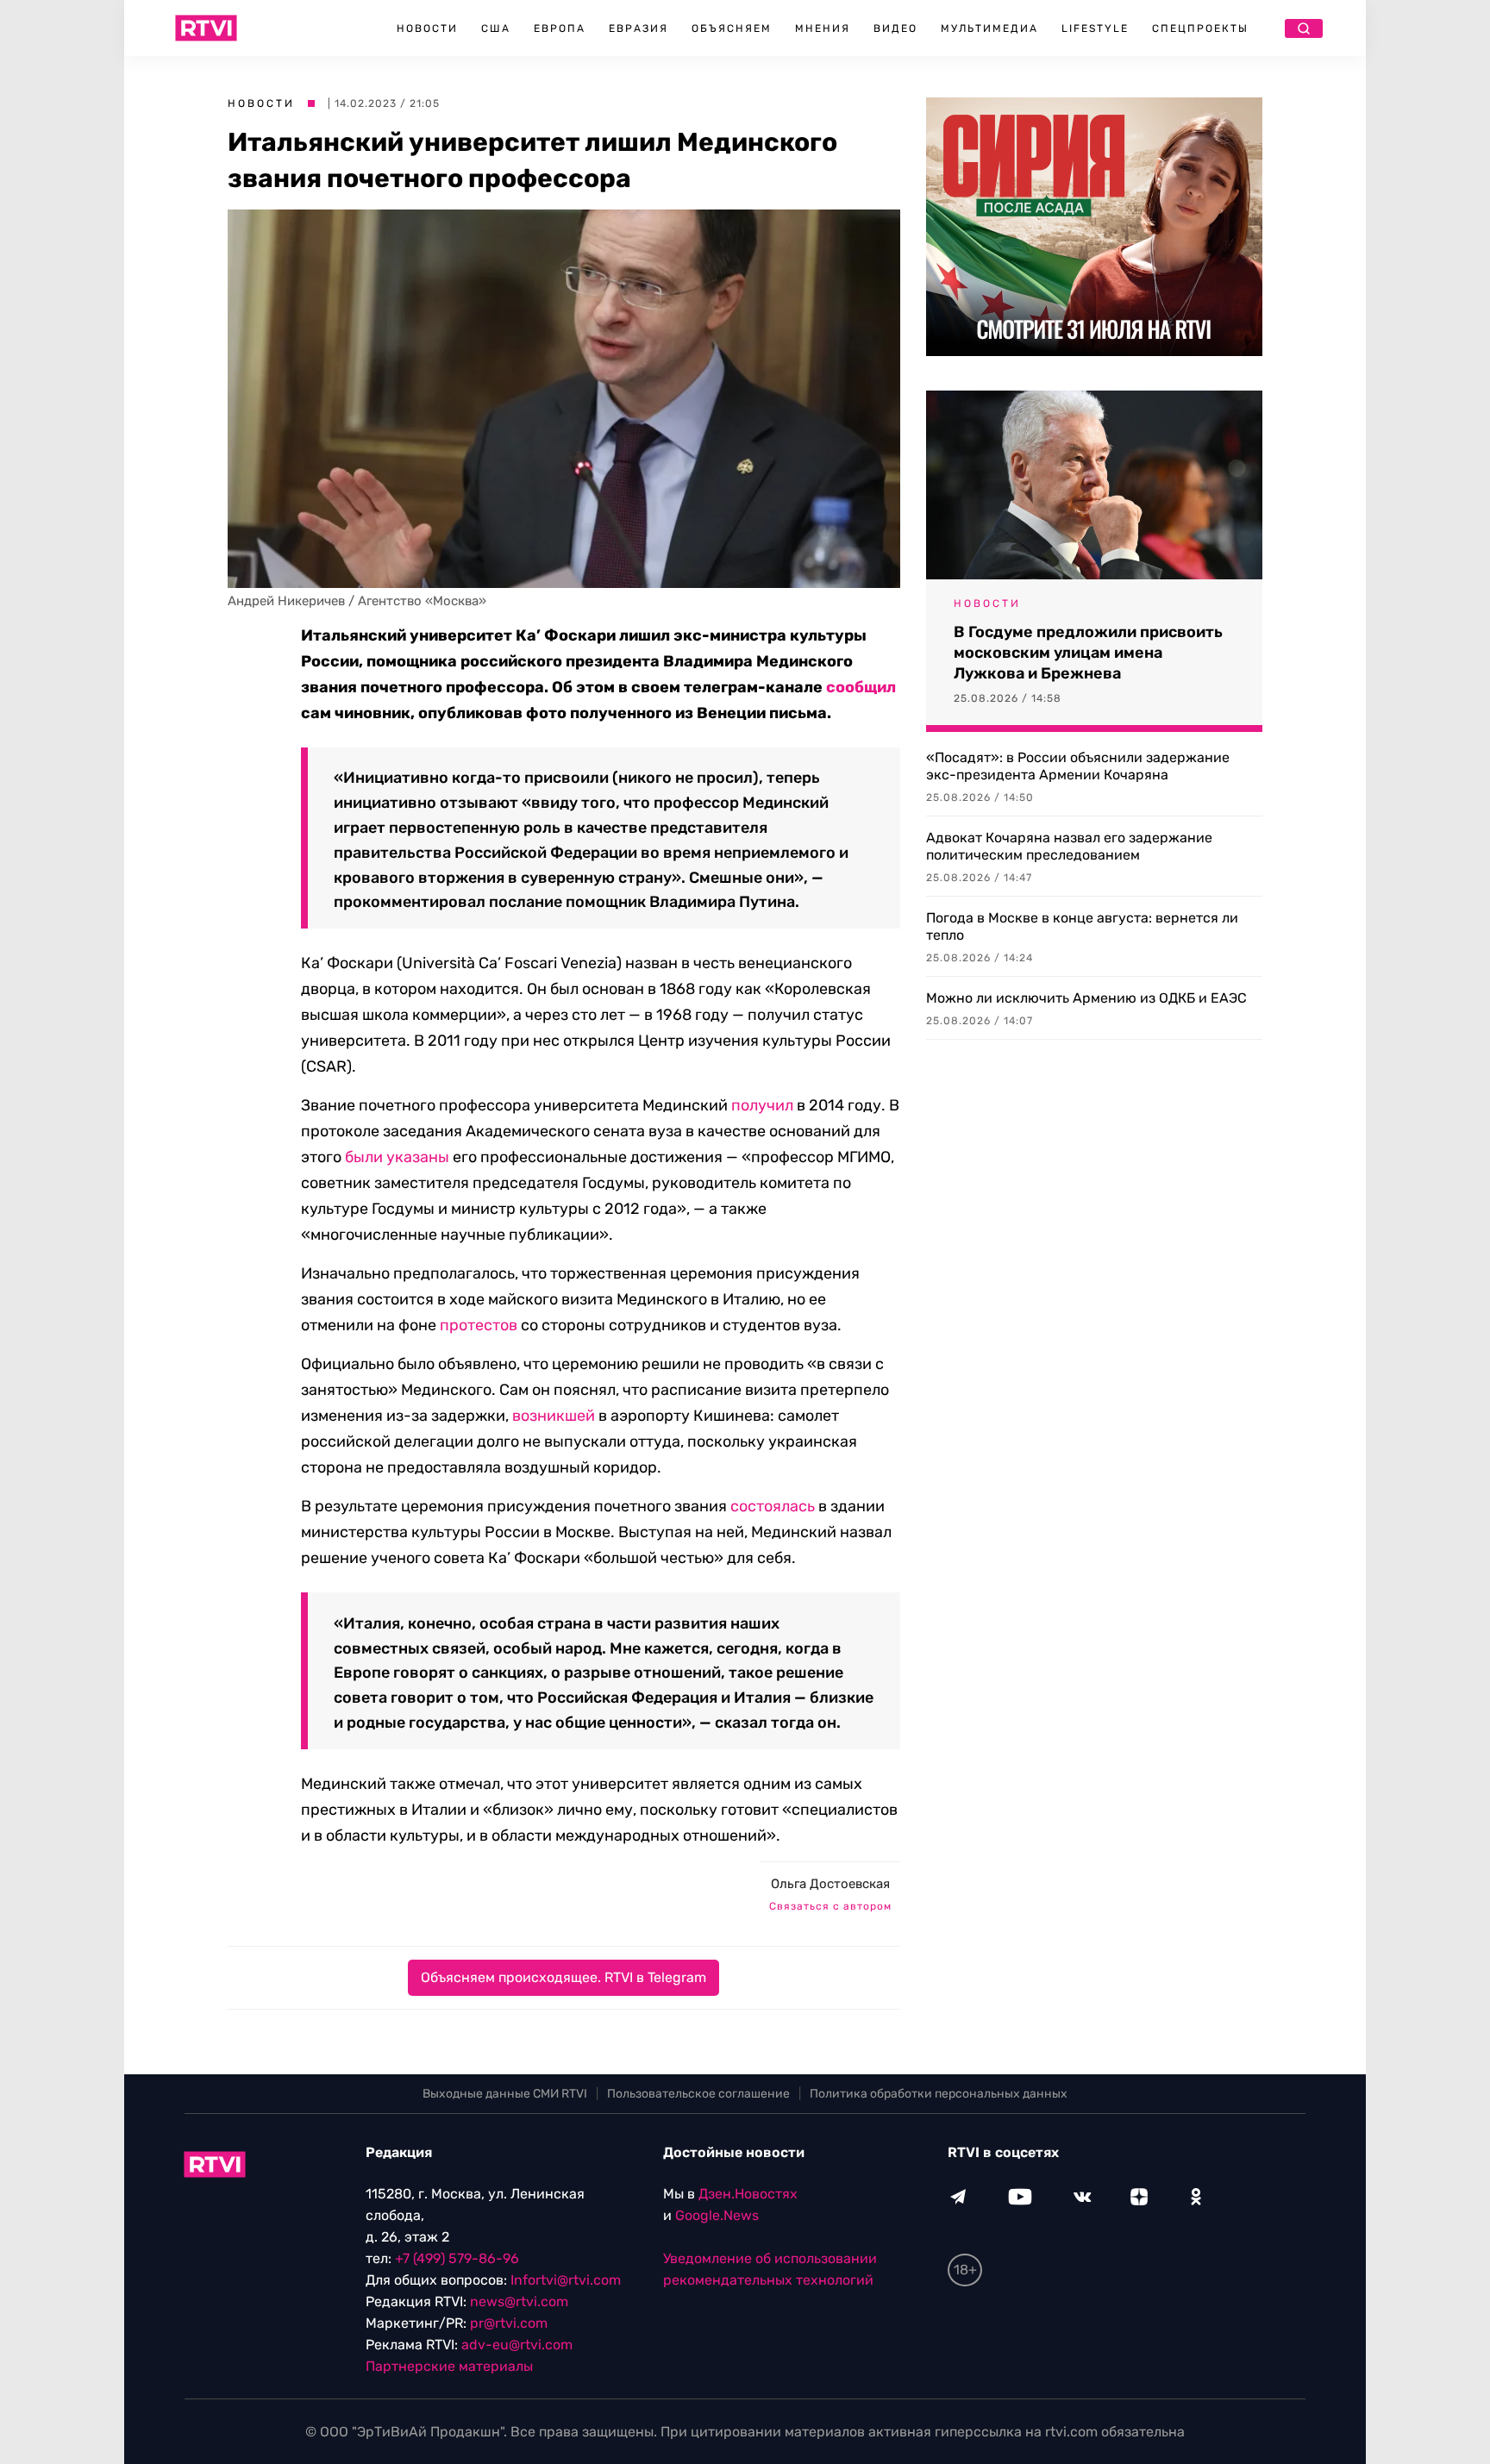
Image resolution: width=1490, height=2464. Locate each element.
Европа (560, 28)
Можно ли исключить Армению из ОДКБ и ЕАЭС (1086, 998)
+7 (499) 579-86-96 (457, 2258)
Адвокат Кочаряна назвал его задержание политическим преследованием (1069, 846)
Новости (427, 28)
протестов (479, 1325)
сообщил (861, 687)
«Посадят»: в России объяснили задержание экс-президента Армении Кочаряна (1078, 766)
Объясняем (732, 28)
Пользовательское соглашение (698, 2094)
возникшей (554, 1416)
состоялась (773, 1506)
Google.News (717, 2215)
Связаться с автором (830, 1906)
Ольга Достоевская (830, 1884)
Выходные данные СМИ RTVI (505, 2094)
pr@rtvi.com (509, 2323)
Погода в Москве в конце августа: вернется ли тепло (1082, 926)
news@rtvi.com (519, 2301)
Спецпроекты (1200, 28)
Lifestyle (1095, 28)
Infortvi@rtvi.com (566, 2280)
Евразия (639, 28)
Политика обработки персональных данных (939, 2094)
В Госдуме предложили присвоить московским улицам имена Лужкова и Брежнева (1088, 653)
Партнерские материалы (449, 2366)
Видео (895, 28)
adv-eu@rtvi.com (517, 2345)
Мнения (823, 28)
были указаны (397, 1157)
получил (762, 1105)
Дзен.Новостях (748, 2194)
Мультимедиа (989, 28)
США (496, 28)
